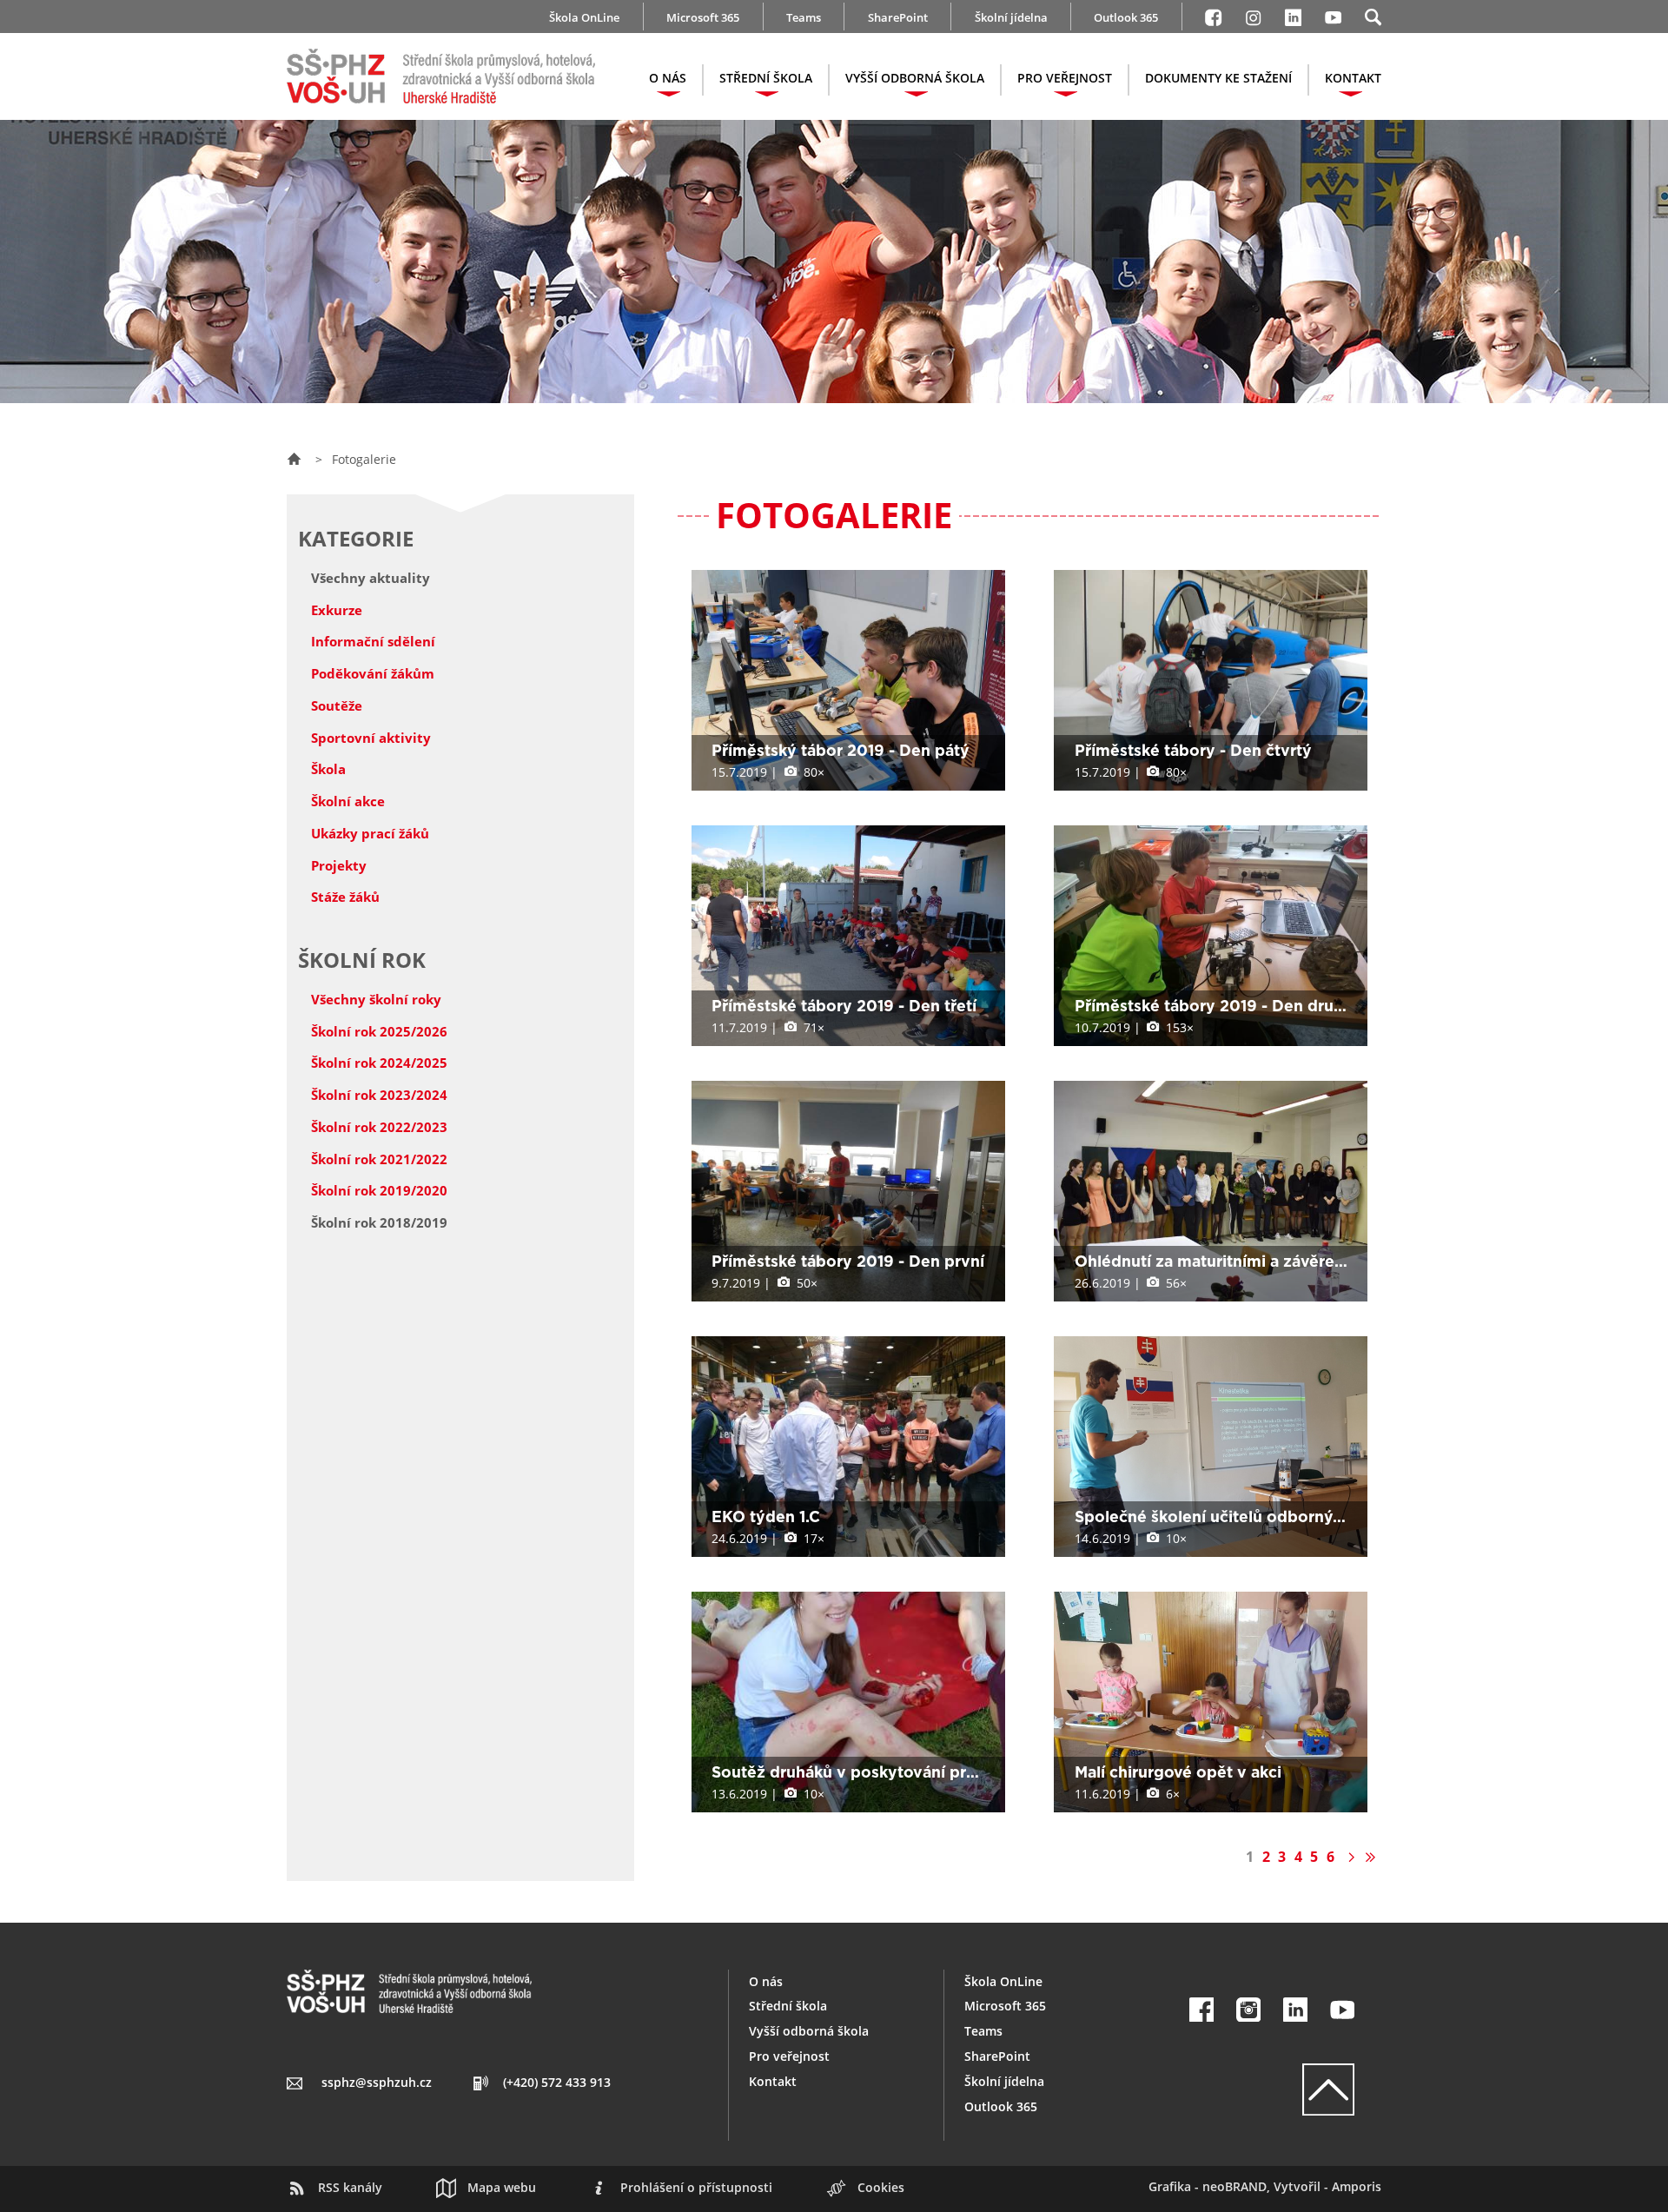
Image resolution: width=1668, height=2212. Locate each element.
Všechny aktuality (371, 578)
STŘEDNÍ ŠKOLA (766, 78)
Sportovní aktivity (371, 738)
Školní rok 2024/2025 (379, 1063)
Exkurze (337, 610)
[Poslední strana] (1370, 1857)
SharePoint (898, 17)
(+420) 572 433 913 (557, 2082)
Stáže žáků (345, 897)
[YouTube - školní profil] (1343, 2010)
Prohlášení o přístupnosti (696, 2187)
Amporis (1357, 2186)
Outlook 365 (1126, 17)
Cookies (881, 2187)
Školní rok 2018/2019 (379, 1222)
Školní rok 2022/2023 (379, 1127)
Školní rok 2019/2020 (379, 1190)
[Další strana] (1350, 1857)
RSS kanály (350, 2187)
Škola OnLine (584, 17)
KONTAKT (1353, 78)
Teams (804, 17)
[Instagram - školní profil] (1253, 15)
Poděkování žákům (373, 673)
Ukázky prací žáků (370, 833)
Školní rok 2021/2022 (379, 1159)
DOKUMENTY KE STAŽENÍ (1218, 78)
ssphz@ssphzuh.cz (377, 2082)
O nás (766, 1981)
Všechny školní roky (376, 999)
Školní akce (348, 801)
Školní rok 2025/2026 (379, 1031)
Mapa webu (502, 2187)
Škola (328, 769)
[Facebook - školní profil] (1213, 15)
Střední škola (788, 2006)
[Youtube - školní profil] (1333, 15)
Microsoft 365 (703, 17)
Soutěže (337, 705)
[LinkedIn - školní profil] (1293, 15)
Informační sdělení (373, 641)
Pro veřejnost (789, 2056)
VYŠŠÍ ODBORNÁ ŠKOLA (915, 78)
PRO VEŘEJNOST (1065, 78)
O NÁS (668, 78)
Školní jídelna (1011, 17)
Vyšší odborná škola (809, 2031)
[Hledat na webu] (1373, 15)
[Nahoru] (1272, 2089)
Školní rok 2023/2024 (379, 1095)
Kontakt (773, 2081)
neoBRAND (1234, 2186)
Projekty (339, 865)
